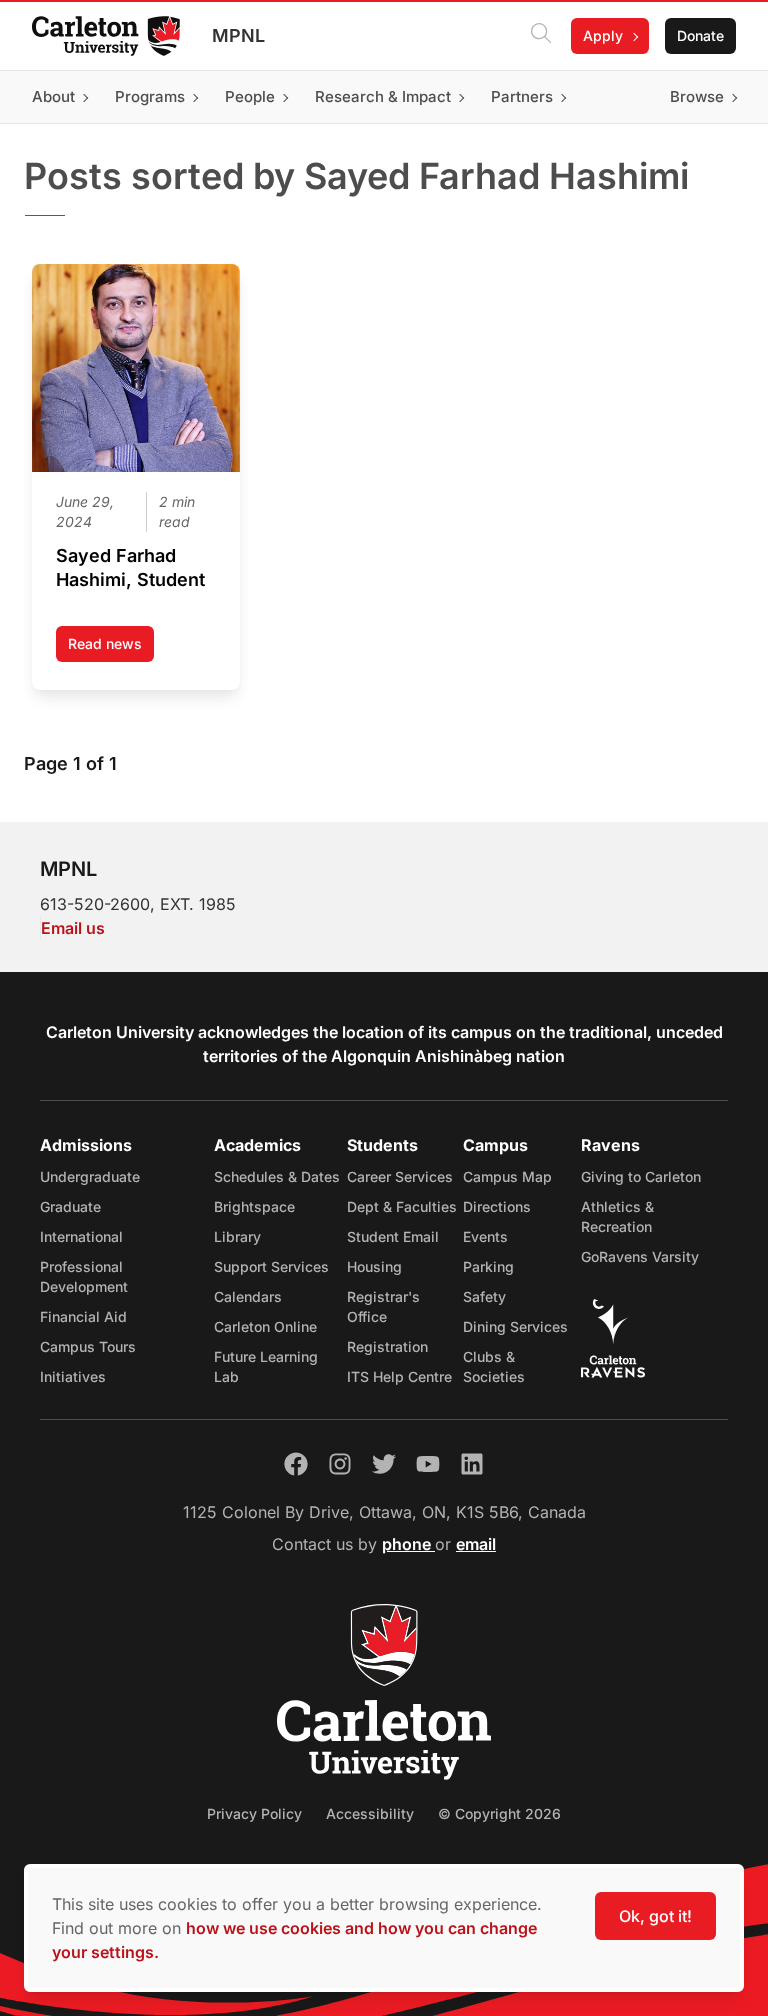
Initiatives (73, 1376)
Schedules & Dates (277, 1176)
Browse (697, 96)
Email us (73, 928)
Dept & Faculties (402, 1206)
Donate (700, 35)
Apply (603, 35)
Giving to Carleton (641, 1176)
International (81, 1236)
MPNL (238, 35)
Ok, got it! (655, 1916)
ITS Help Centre (399, 1376)
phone (408, 1544)
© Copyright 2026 (499, 1813)
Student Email (393, 1236)
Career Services (400, 1176)
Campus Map (507, 1176)
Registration (387, 1346)
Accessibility (370, 1813)
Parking (488, 1266)
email (476, 1544)
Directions (497, 1206)
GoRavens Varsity (640, 1256)
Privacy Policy (254, 1813)
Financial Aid (83, 1316)
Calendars (248, 1296)
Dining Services (515, 1326)
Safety (484, 1296)
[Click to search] (541, 36)
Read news (111, 648)
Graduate (70, 1206)
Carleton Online (265, 1326)
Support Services (271, 1266)
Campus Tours (88, 1346)
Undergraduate (90, 1176)
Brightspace (254, 1206)
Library (237, 1236)
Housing (374, 1266)
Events (485, 1236)
